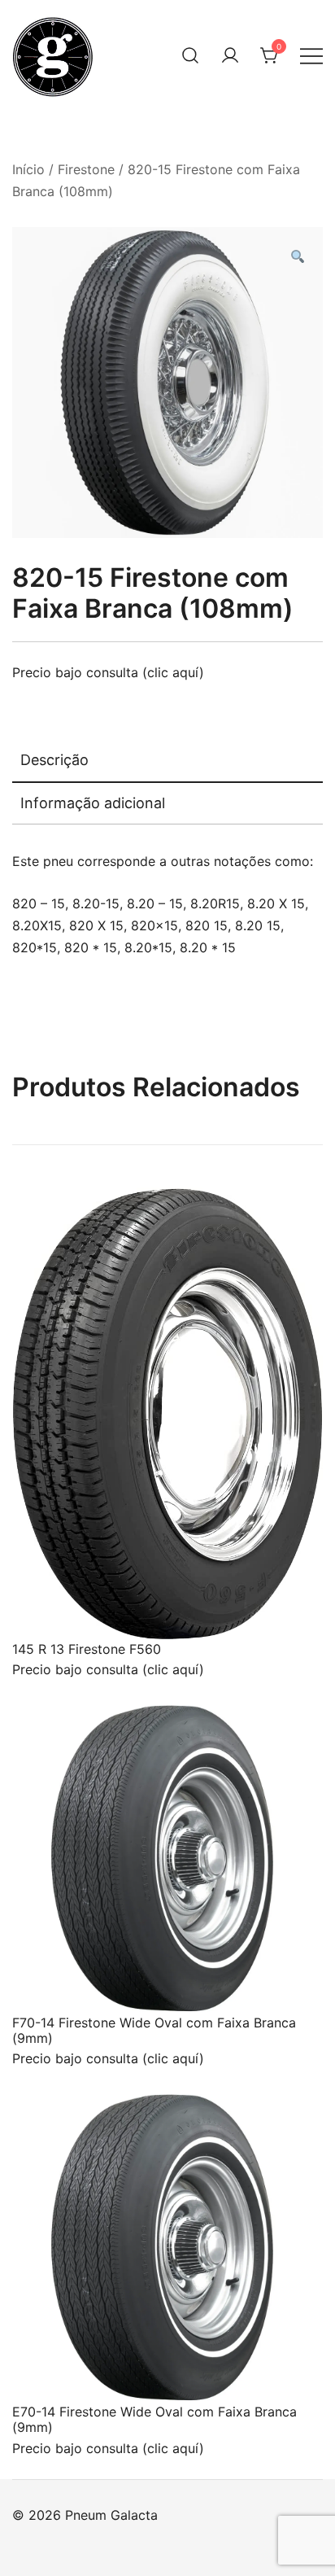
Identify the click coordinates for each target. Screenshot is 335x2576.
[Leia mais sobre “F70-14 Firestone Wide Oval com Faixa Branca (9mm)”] (51, 1983)
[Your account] (230, 55)
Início (28, 169)
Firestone (86, 169)
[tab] (167, 761)
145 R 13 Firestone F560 (87, 1649)
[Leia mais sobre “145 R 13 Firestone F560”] (51, 1610)
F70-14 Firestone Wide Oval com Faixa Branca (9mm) (154, 2030)
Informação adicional (93, 803)
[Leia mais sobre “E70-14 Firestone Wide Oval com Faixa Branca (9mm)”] (51, 2373)
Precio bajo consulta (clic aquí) (108, 672)
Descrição (54, 760)
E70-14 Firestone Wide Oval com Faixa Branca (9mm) (154, 2419)
